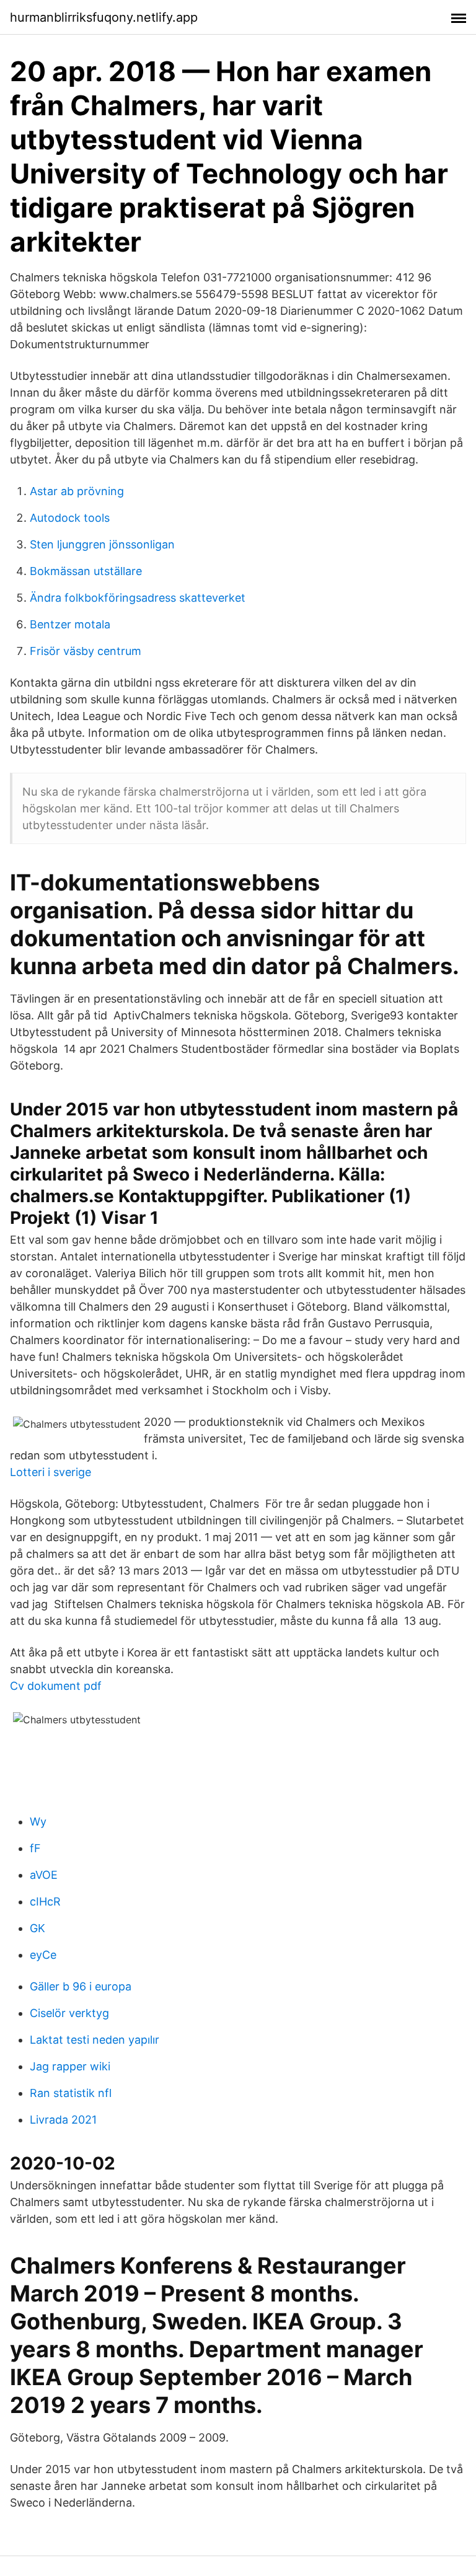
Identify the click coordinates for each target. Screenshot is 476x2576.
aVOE (44, 1875)
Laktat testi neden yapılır (95, 2040)
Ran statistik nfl (71, 2093)
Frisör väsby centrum (86, 651)
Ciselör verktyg (69, 2013)
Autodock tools (70, 518)
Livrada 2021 (63, 2120)
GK (37, 1928)
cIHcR (45, 1901)
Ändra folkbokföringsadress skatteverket (138, 598)
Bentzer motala (70, 624)
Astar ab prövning (77, 491)
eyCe (43, 1955)
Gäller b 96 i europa (81, 1986)
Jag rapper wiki (70, 2066)
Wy (38, 1822)
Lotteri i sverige (51, 1472)
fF (35, 1848)
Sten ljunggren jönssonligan (102, 544)
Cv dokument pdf (56, 1686)
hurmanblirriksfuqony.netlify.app (104, 17)
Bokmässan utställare (86, 571)
